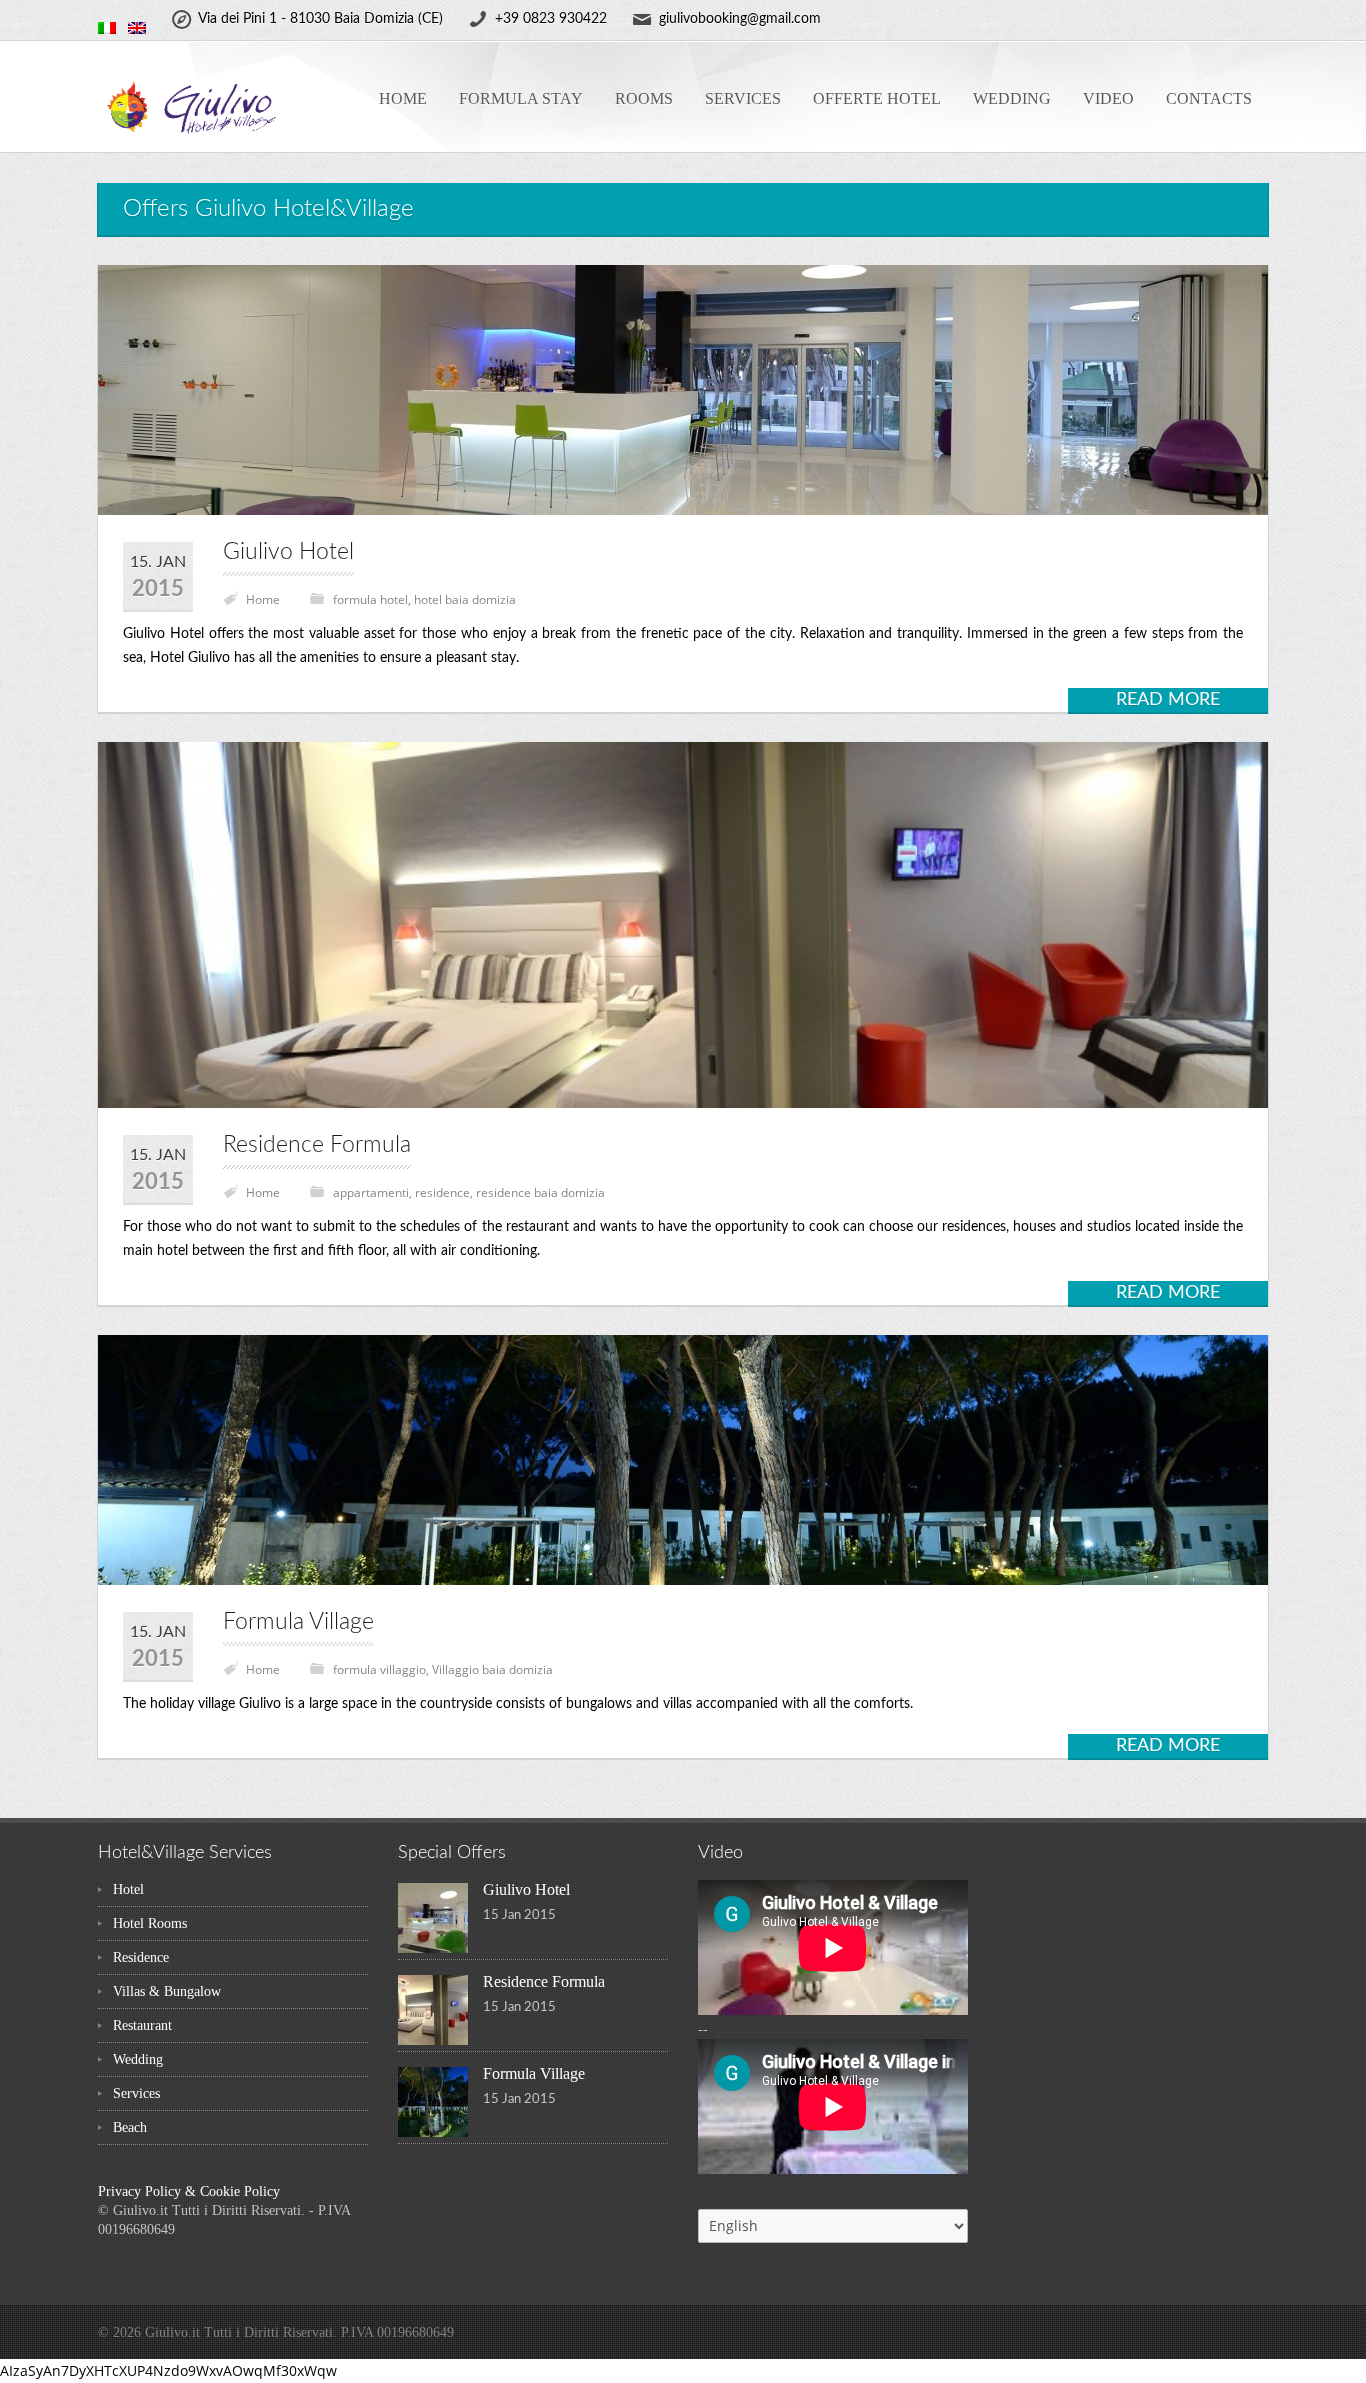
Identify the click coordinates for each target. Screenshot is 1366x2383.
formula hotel (370, 599)
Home (403, 98)
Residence (141, 1957)
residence (442, 1192)
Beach (130, 2127)
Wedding (1012, 98)
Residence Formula (317, 1144)
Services (743, 98)
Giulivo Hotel (288, 551)
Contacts (1209, 98)
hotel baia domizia (465, 599)
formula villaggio (379, 1669)
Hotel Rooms (150, 1923)
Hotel (128, 1889)
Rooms (644, 98)
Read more (1168, 700)
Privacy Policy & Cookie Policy (189, 2191)
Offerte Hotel (877, 98)
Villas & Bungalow (167, 1991)
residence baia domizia (540, 1192)
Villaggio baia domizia (492, 1669)
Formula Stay (521, 98)
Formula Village (298, 1621)
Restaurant (142, 2025)
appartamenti (371, 1192)
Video (1108, 98)
